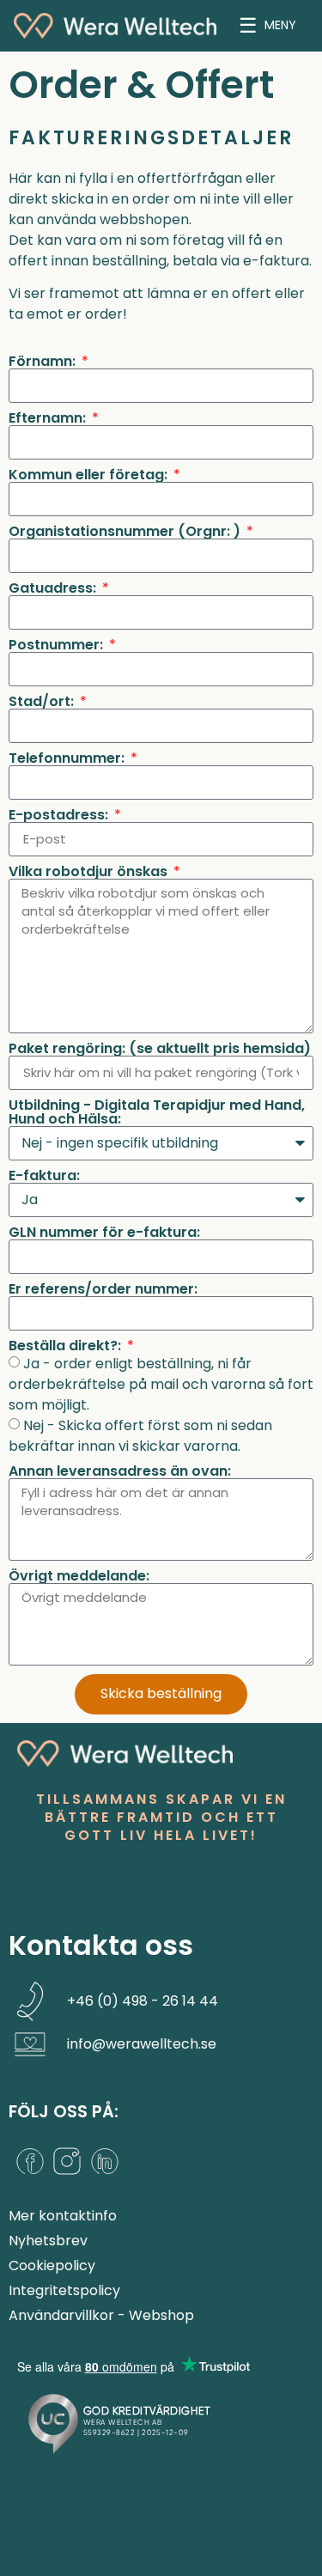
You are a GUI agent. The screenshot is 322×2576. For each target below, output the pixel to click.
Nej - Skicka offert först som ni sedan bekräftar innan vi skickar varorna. (140, 1435)
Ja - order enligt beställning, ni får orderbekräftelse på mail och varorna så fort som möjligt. (161, 1383)
